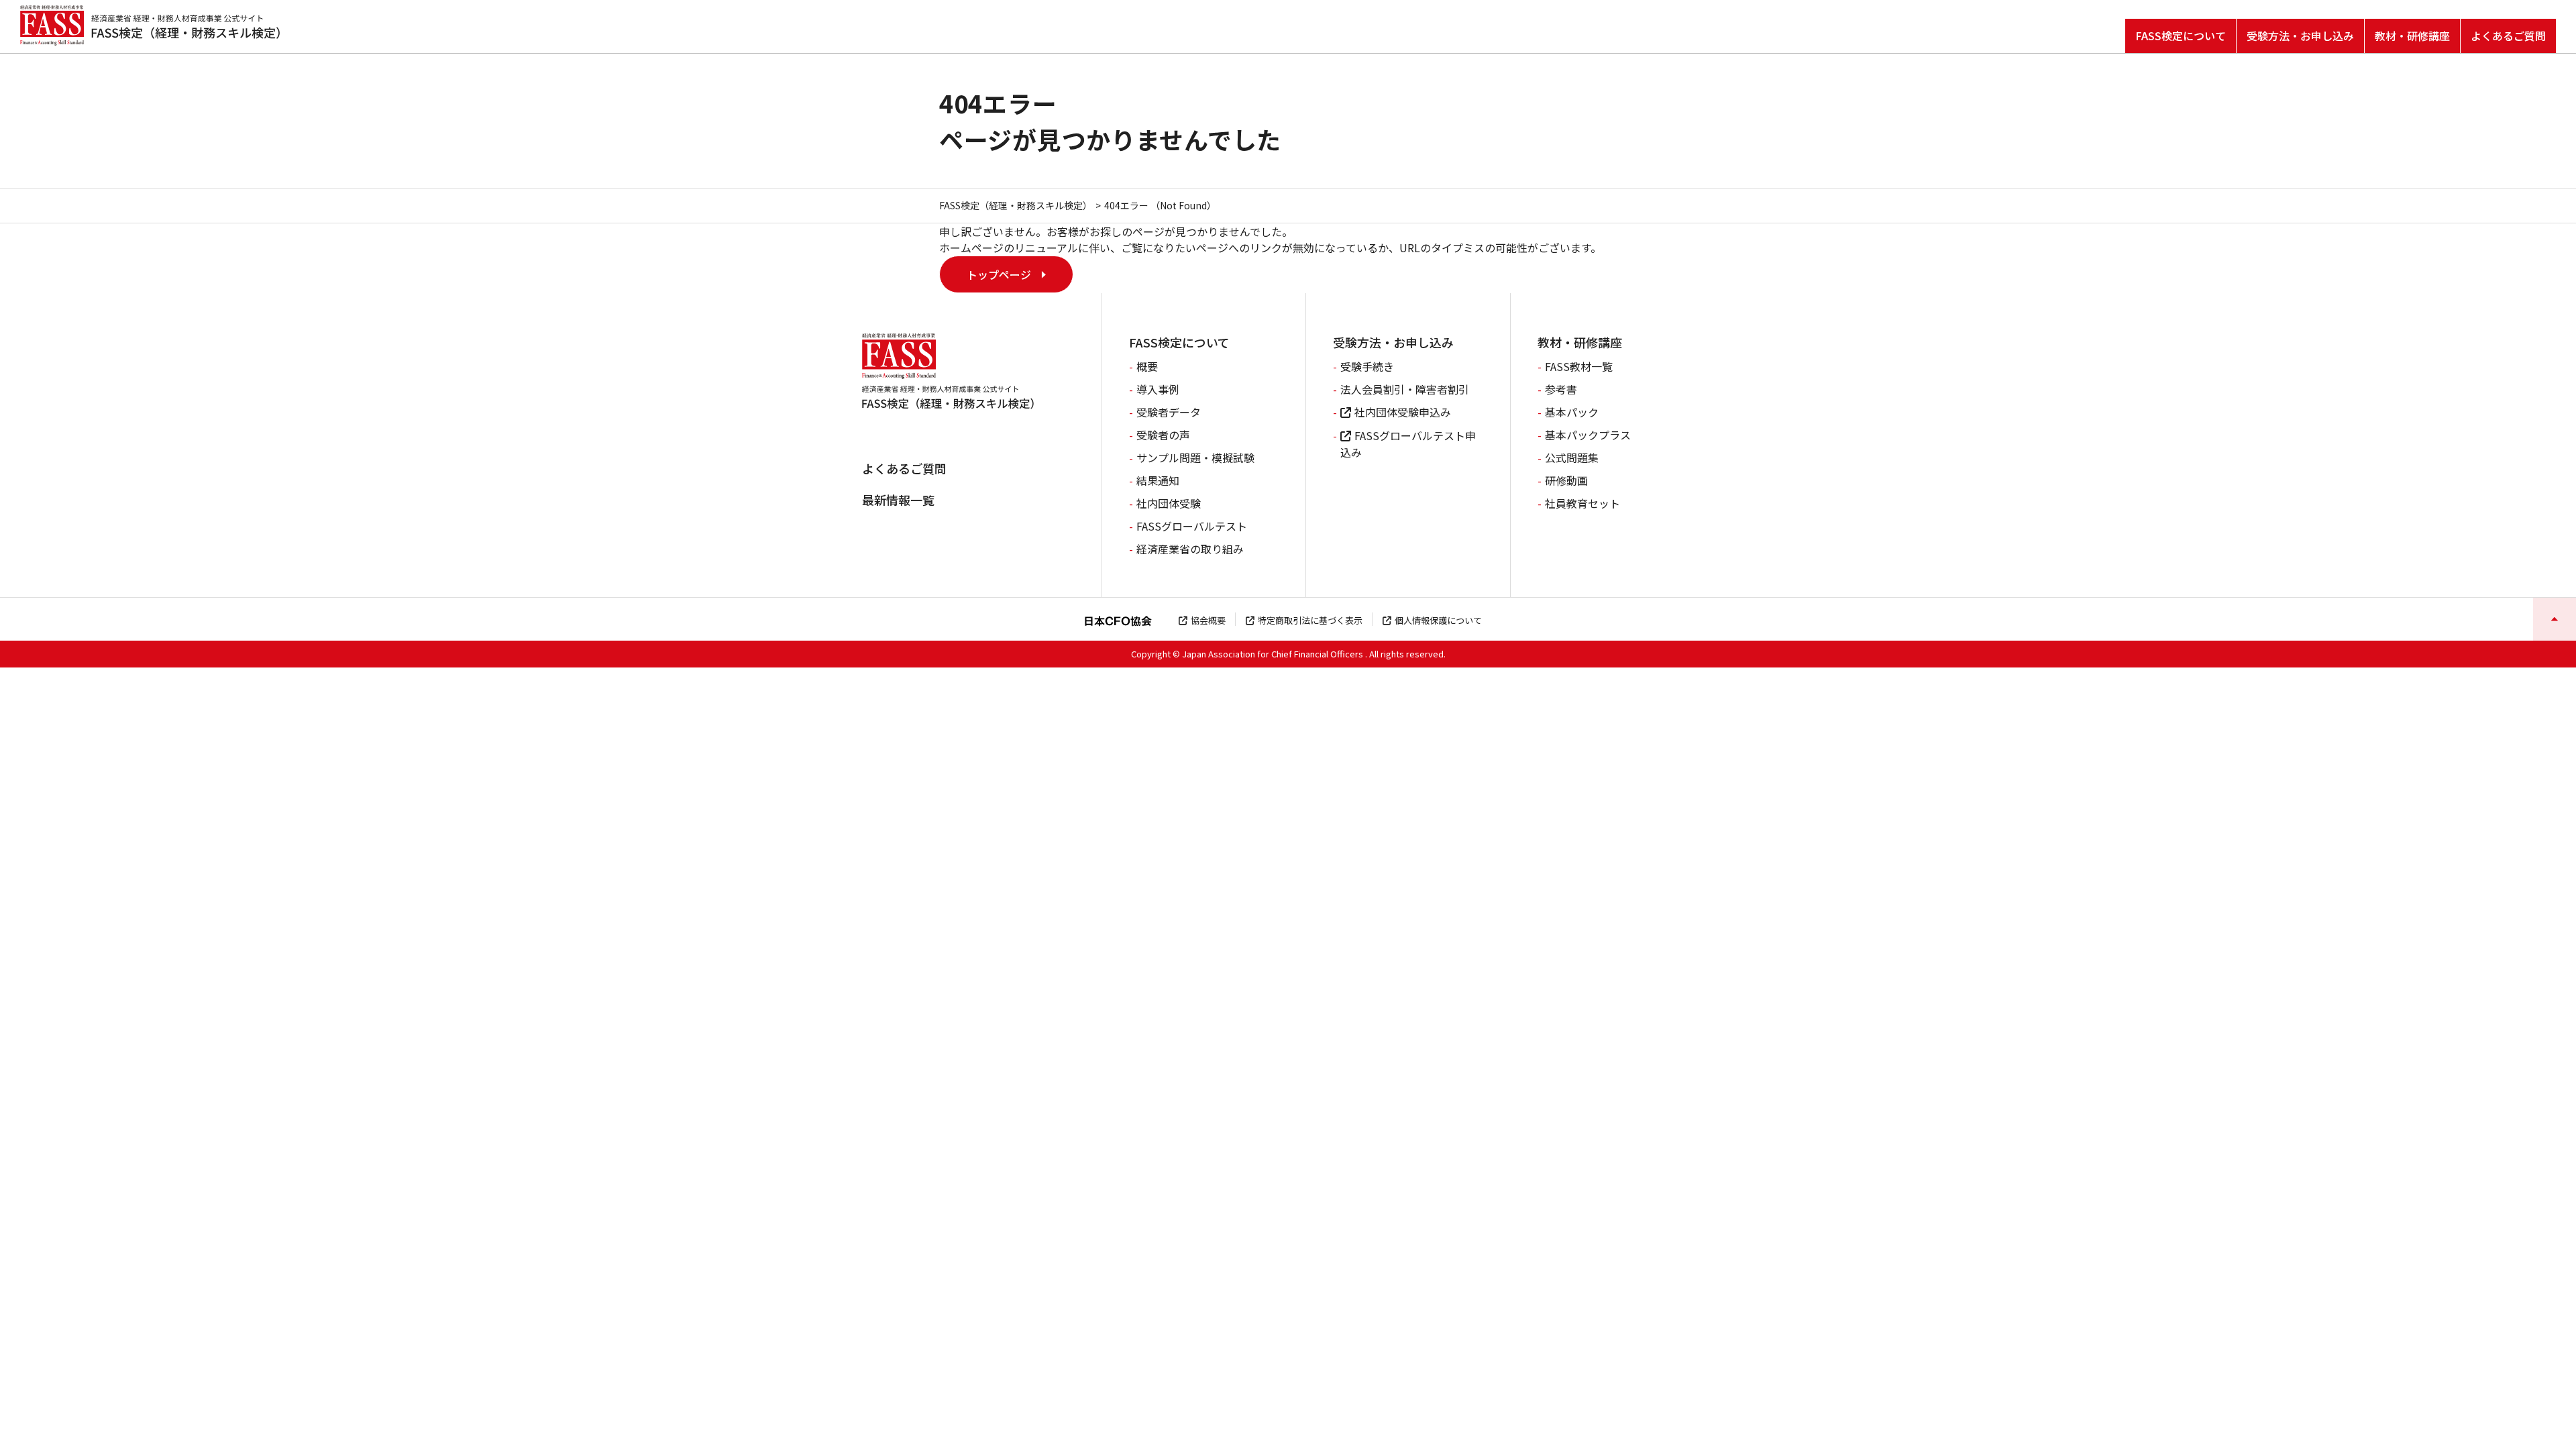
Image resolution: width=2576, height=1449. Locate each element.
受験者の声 (1163, 435)
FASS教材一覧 (1579, 366)
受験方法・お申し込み (2300, 36)
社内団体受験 (1169, 503)
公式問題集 (1572, 458)
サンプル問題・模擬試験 (1195, 458)
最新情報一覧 (898, 500)
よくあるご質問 (2508, 36)
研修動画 (1566, 480)
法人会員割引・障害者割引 (1405, 389)
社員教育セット (1582, 503)
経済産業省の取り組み (1190, 549)
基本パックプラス (1588, 435)
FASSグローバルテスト (1192, 526)
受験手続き (1367, 366)
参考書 (1561, 389)
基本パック (1572, 412)
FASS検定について (2181, 36)
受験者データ (1169, 412)
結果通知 (1158, 480)
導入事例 (1158, 389)
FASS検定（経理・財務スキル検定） (1016, 205)
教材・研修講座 (2412, 36)
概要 (1147, 366)
